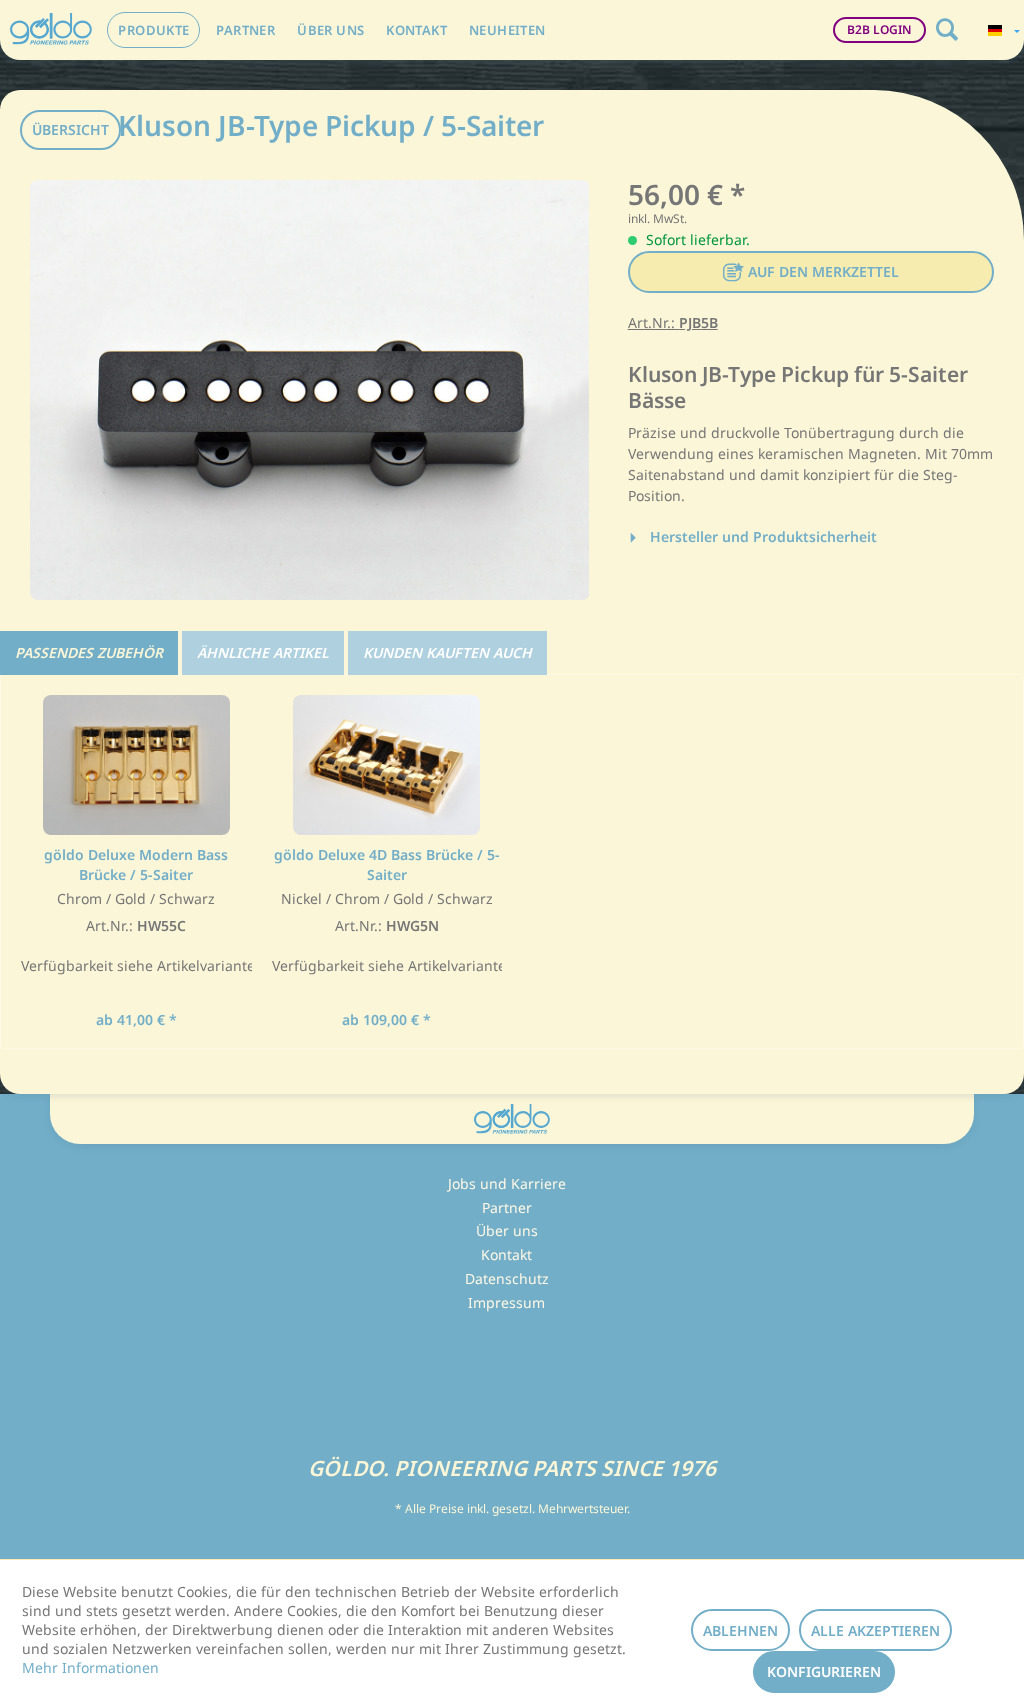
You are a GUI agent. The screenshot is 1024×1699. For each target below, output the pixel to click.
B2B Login (879, 29)
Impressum (506, 1302)
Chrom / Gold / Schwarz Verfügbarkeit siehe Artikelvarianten (136, 932)
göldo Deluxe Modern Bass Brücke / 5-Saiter (136, 864)
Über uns (507, 1230)
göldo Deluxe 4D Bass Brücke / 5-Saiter (387, 864)
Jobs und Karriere (507, 1183)
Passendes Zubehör (89, 652)
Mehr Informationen (90, 1667)
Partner (507, 1207)
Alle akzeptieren (875, 1630)
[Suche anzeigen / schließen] (947, 30)
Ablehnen (740, 1630)
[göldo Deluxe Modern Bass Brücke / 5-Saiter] (136, 765)
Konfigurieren (824, 1671)
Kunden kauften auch (447, 652)
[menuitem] (153, 30)
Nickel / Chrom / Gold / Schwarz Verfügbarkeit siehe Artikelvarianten (387, 932)
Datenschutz (507, 1278)
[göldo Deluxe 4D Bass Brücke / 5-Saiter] (387, 765)
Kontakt (506, 1254)
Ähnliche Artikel (263, 652)
